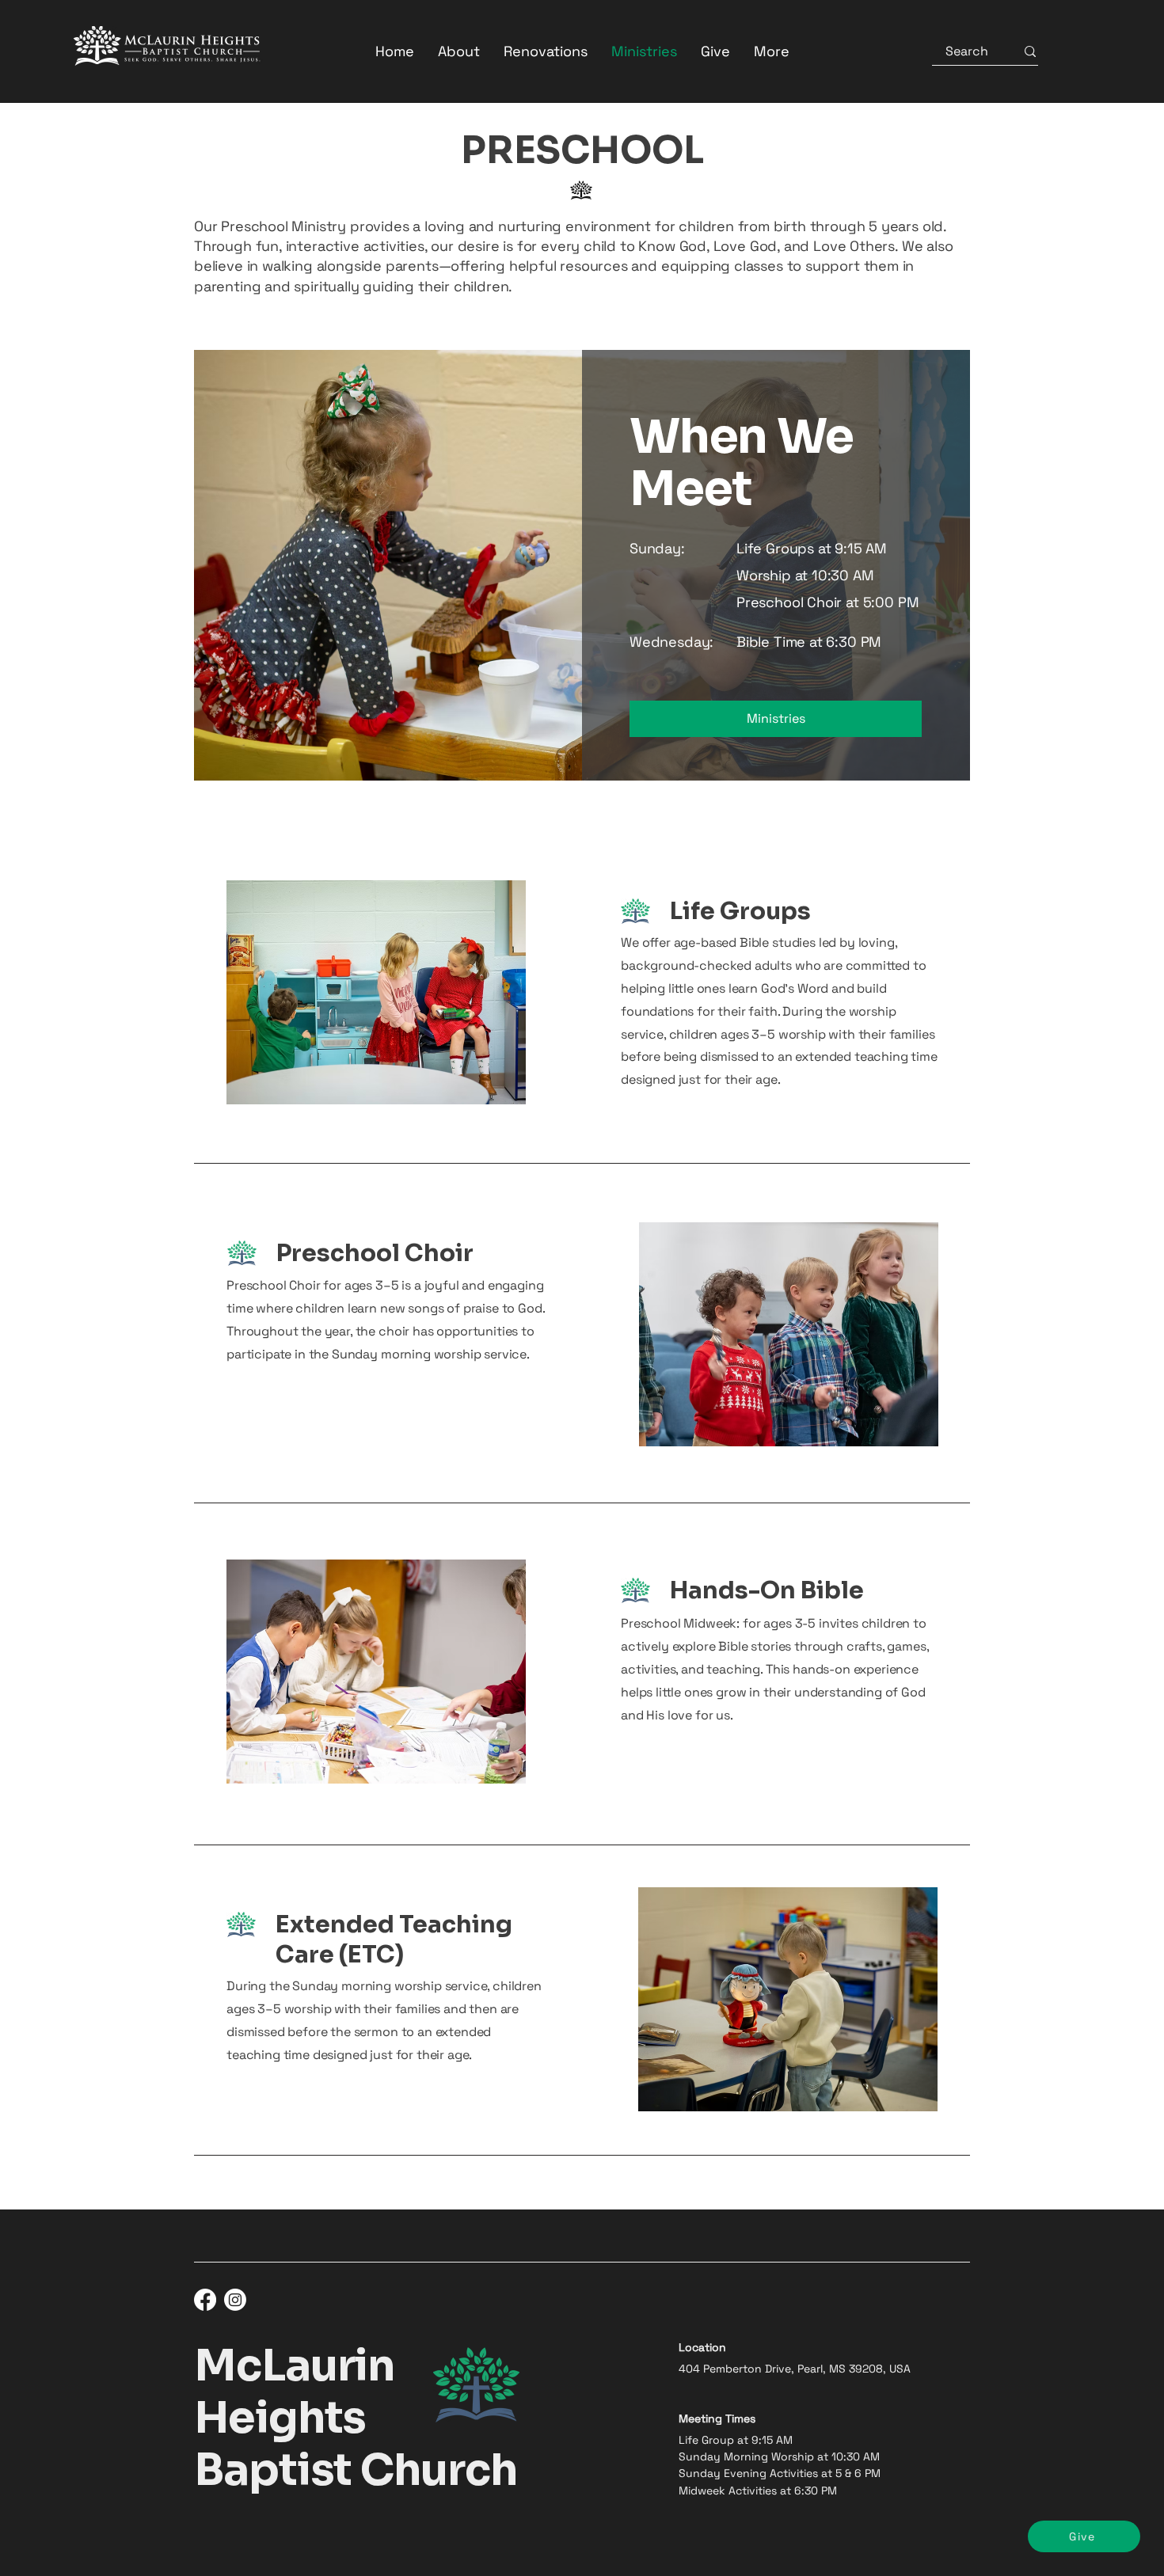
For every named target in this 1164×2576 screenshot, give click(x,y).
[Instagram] (235, 2300)
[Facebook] (205, 2300)
